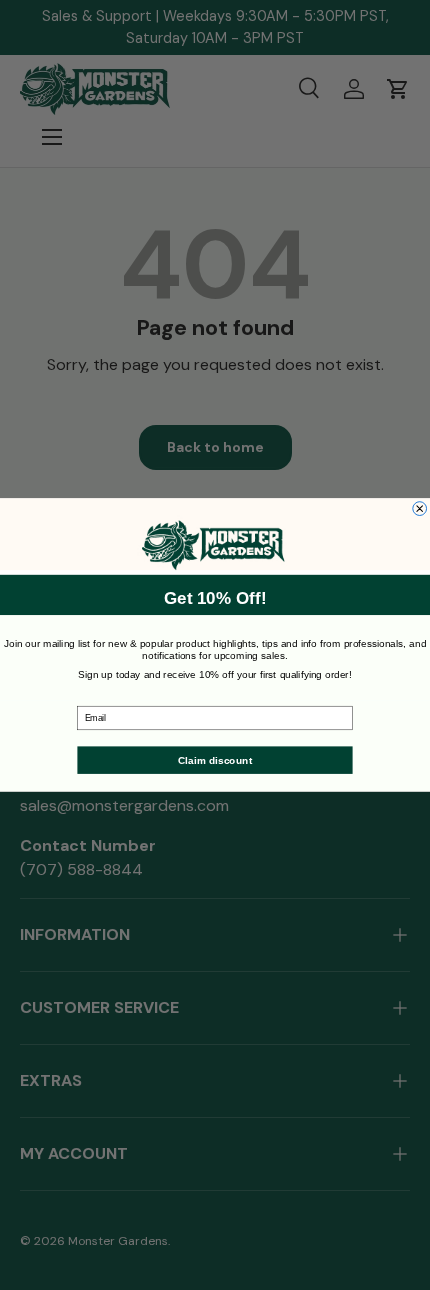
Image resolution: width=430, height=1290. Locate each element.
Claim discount (215, 760)
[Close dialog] (420, 509)
